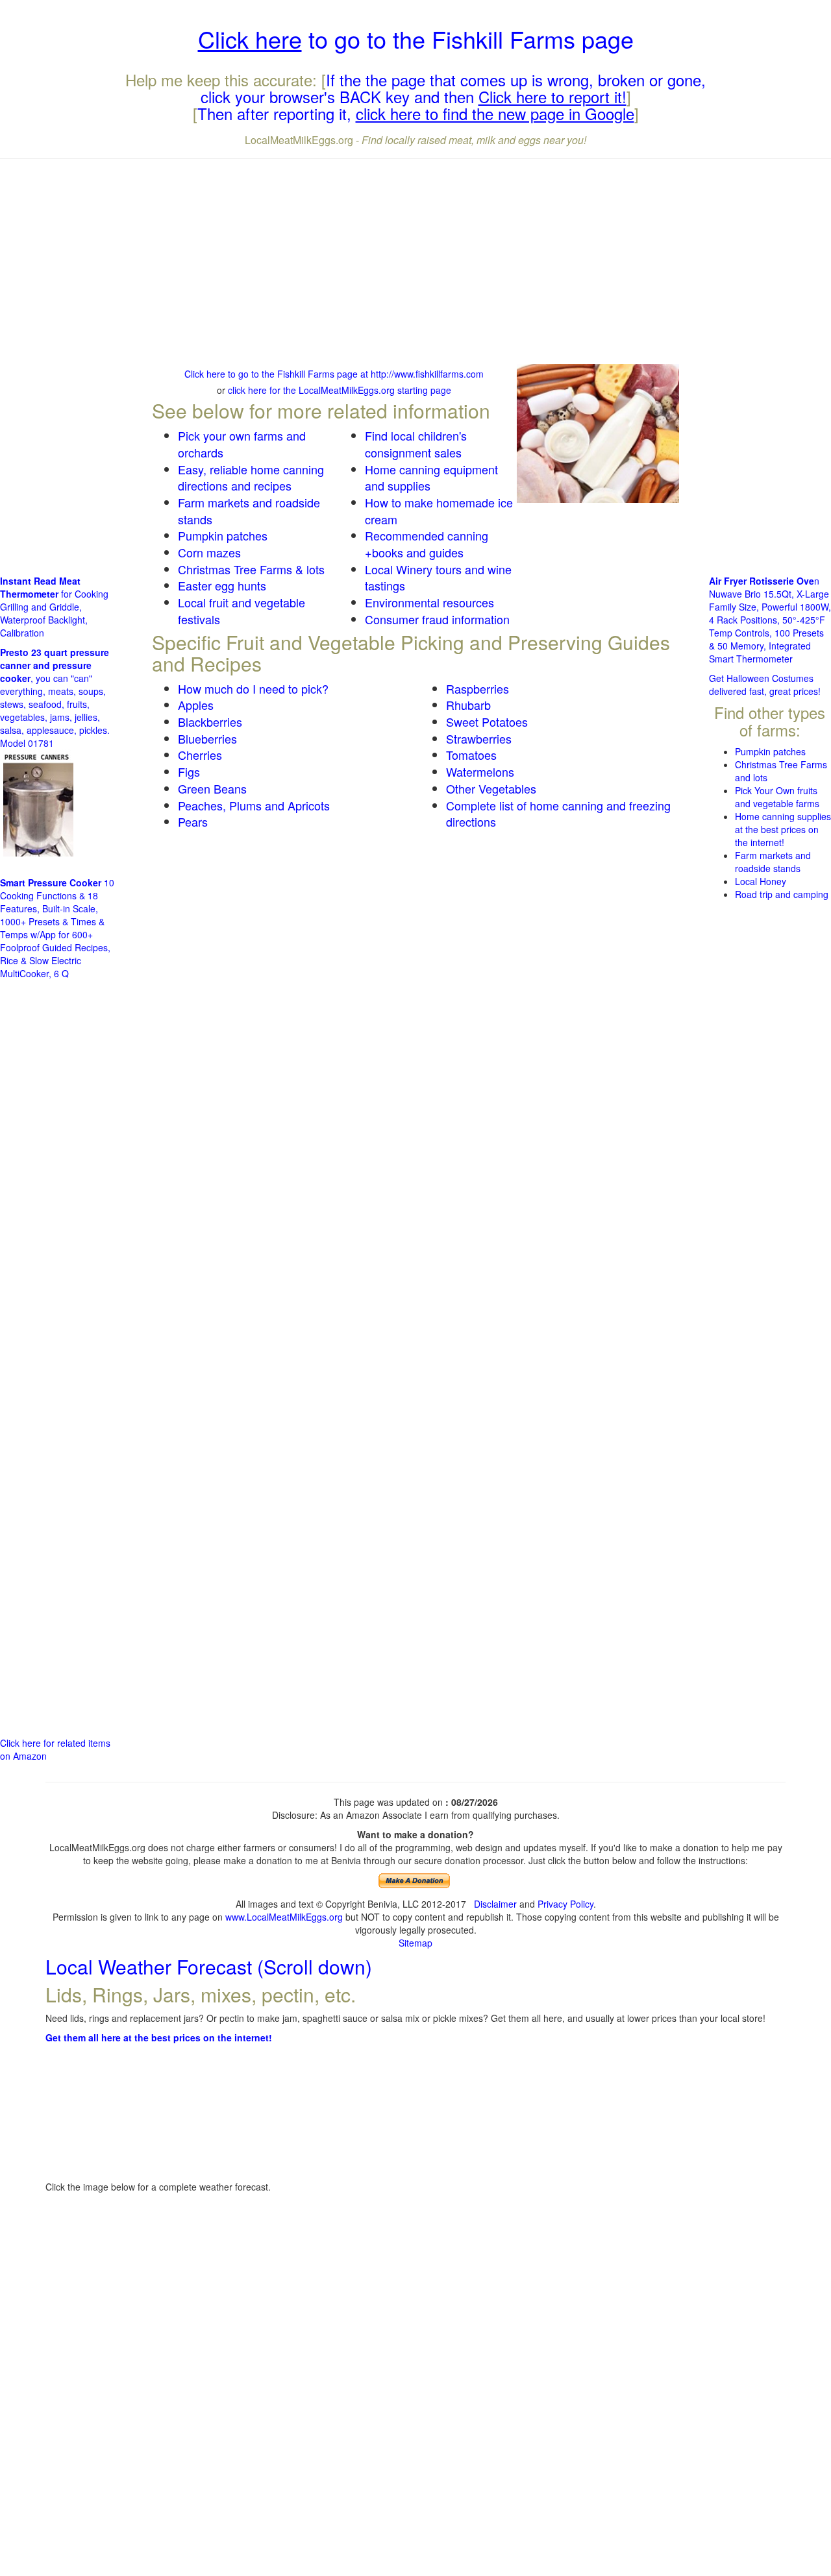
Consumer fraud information (437, 619)
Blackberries (210, 722)
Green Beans (212, 788)
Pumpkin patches (223, 535)
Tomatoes (471, 755)
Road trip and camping (782, 894)
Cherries (200, 755)
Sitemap (415, 1943)
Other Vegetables (491, 788)
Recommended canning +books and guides (427, 544)
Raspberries (478, 688)
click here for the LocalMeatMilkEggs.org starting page (340, 390)
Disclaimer (495, 1904)
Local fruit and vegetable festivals (242, 611)
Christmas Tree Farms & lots (251, 569)
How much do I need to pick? (253, 688)
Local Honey (761, 881)
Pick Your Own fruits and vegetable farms (777, 797)
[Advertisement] (415, 263)
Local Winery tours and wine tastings (438, 577)
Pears (193, 821)
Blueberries (207, 738)
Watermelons (480, 772)
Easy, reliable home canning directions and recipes (251, 478)
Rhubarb (468, 705)
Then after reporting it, (416, 113)
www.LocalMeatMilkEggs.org (284, 1917)
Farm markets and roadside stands (249, 511)
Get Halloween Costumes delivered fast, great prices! (765, 685)
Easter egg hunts (222, 585)
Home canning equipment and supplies (431, 478)
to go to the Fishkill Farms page (416, 39)
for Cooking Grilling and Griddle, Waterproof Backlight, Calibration (54, 607)
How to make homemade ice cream (439, 511)
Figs (189, 772)
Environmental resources (429, 602)
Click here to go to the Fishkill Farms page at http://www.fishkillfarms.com (334, 374)
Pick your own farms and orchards (242, 444)
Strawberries (479, 738)
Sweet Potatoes (487, 722)
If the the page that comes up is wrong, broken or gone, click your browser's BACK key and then (453, 88)
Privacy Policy (565, 1904)
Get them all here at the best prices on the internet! (159, 2037)
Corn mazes (209, 552)
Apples (196, 705)
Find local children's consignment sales (416, 444)
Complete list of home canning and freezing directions (558, 814)
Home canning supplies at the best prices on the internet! (783, 829)
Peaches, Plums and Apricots (254, 805)
